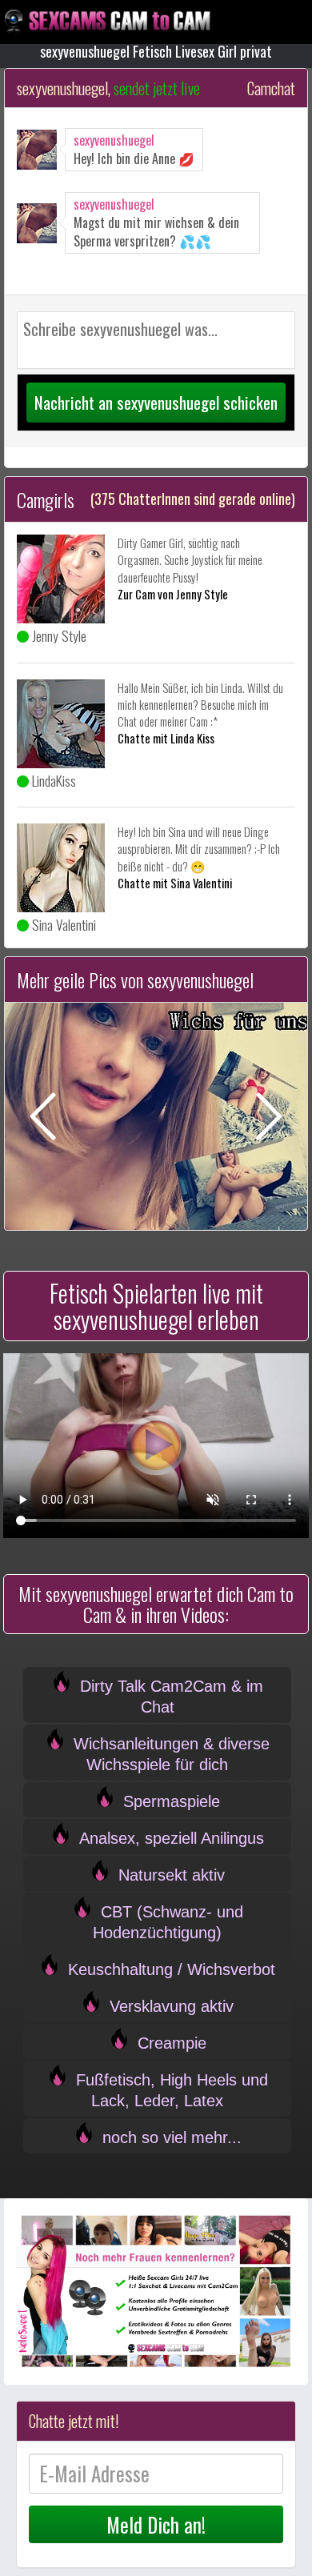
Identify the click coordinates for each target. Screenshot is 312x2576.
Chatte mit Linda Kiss (166, 738)
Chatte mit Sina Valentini (175, 883)
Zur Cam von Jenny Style (173, 594)
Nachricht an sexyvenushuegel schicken (156, 402)
